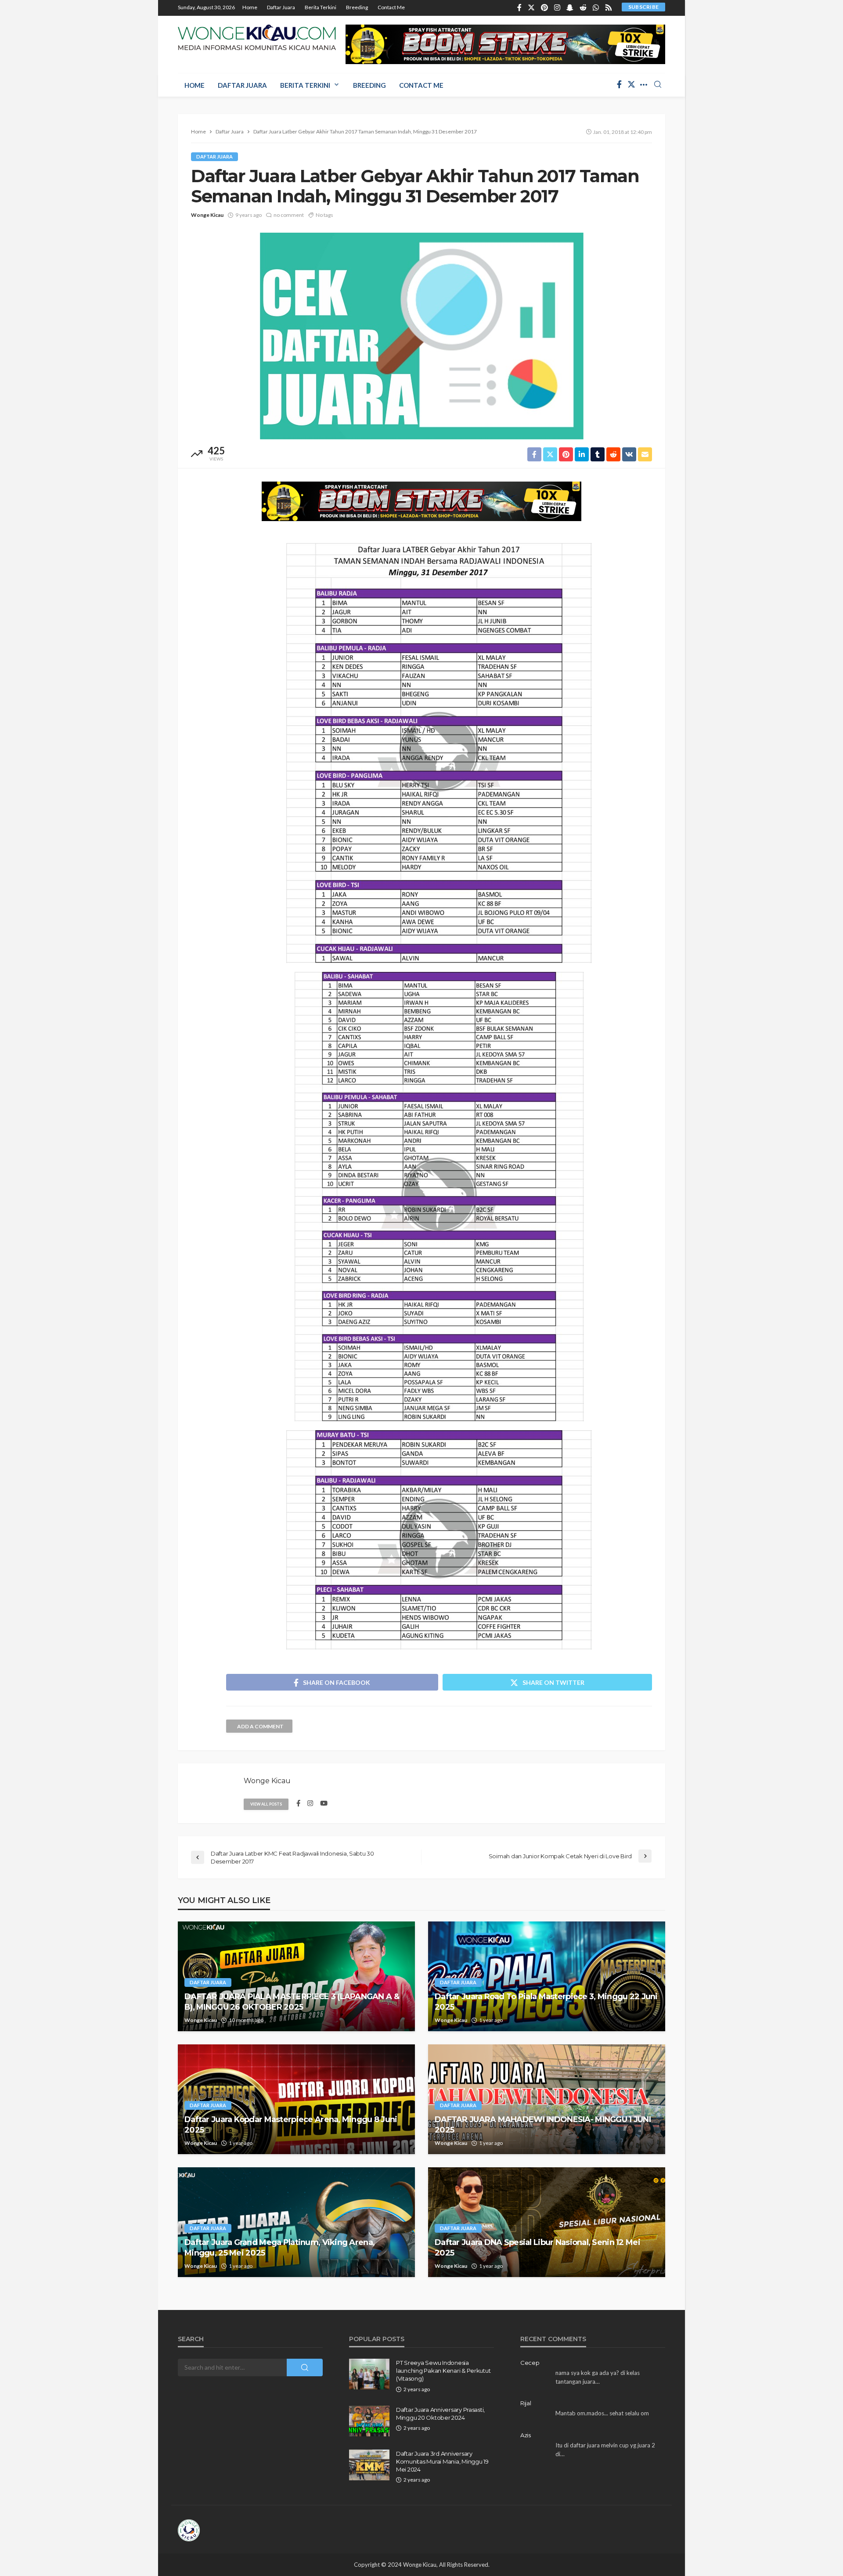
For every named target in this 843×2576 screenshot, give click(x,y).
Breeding (357, 7)
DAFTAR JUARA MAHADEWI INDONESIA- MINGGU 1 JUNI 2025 (543, 2124)
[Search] (658, 85)
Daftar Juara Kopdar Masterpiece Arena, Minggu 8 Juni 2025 (291, 2124)
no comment (289, 215)
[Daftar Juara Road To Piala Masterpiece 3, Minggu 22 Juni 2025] (547, 1976)
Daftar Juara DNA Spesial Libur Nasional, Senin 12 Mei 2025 (537, 2247)
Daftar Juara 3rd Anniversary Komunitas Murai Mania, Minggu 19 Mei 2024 (442, 2461)
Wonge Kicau (207, 215)
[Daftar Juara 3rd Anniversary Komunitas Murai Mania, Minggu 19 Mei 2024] (369, 2465)
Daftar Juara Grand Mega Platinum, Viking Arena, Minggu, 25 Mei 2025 (279, 2247)
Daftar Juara (281, 7)
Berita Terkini (321, 7)
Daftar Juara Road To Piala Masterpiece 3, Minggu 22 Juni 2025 (546, 2002)
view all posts (266, 1804)
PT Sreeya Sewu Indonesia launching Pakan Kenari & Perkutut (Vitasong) (443, 2371)
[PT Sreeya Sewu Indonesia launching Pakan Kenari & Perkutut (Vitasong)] (369, 2374)
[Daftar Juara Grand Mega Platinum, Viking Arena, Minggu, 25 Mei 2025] (296, 2222)
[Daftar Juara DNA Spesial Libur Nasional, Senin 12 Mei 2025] (547, 2222)
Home (250, 7)
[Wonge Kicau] (257, 37)
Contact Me (391, 7)
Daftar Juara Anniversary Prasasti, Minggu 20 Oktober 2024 (440, 2414)
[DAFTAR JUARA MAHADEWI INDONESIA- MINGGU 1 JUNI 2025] (547, 2099)
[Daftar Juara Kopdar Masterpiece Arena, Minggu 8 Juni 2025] (296, 2099)
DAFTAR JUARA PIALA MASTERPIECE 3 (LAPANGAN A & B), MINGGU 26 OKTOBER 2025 (292, 2002)
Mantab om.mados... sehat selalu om (602, 2413)
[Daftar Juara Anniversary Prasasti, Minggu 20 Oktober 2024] (369, 2421)
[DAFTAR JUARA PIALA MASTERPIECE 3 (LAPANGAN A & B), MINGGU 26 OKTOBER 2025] (296, 1976)
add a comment (260, 1726)
